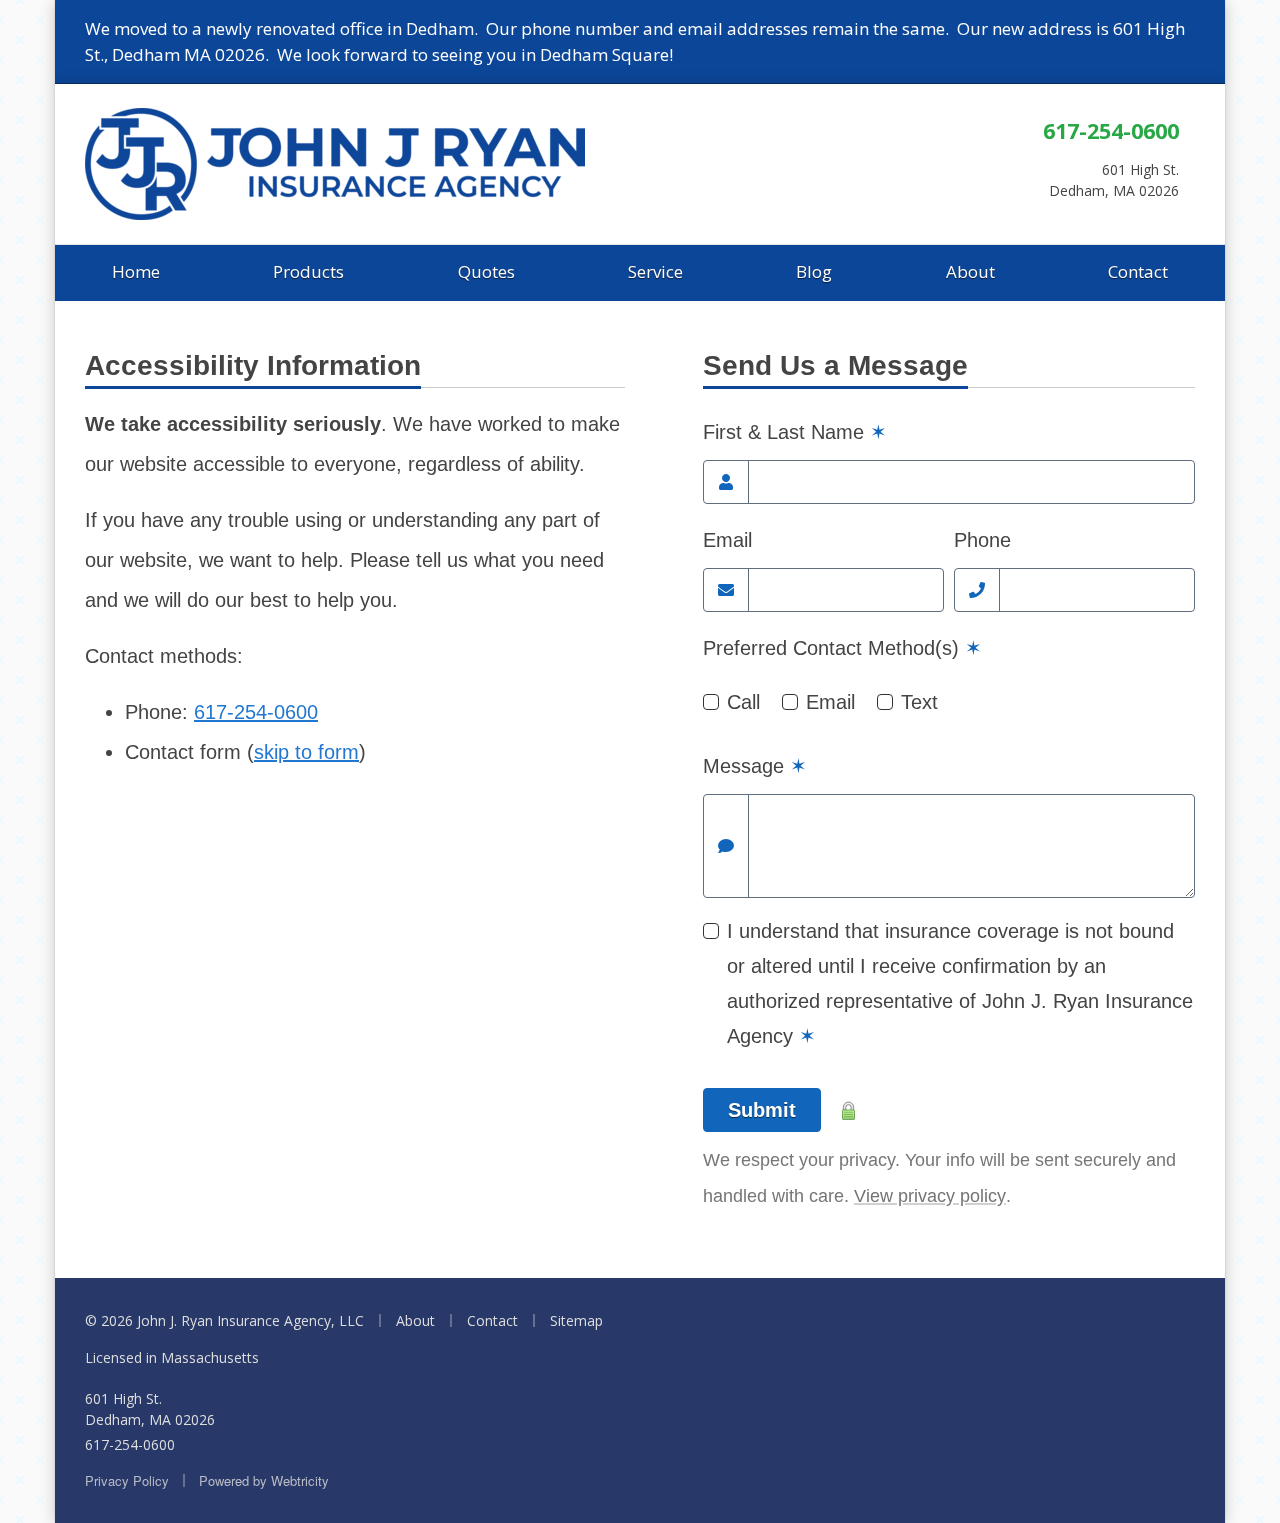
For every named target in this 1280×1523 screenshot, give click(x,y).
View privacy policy (930, 1196)
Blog (814, 271)
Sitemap (576, 1320)
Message (755, 766)
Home (136, 271)
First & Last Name (795, 432)
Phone (982, 540)
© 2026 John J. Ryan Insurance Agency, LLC (224, 1320)
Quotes (486, 271)
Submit (762, 1110)
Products (308, 271)
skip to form (306, 752)
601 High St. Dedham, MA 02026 (150, 1409)
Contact (1138, 271)
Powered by (264, 1480)
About (970, 271)
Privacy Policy (127, 1480)
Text (919, 702)
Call (743, 702)
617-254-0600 (1111, 130)
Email (727, 540)
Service (655, 271)
